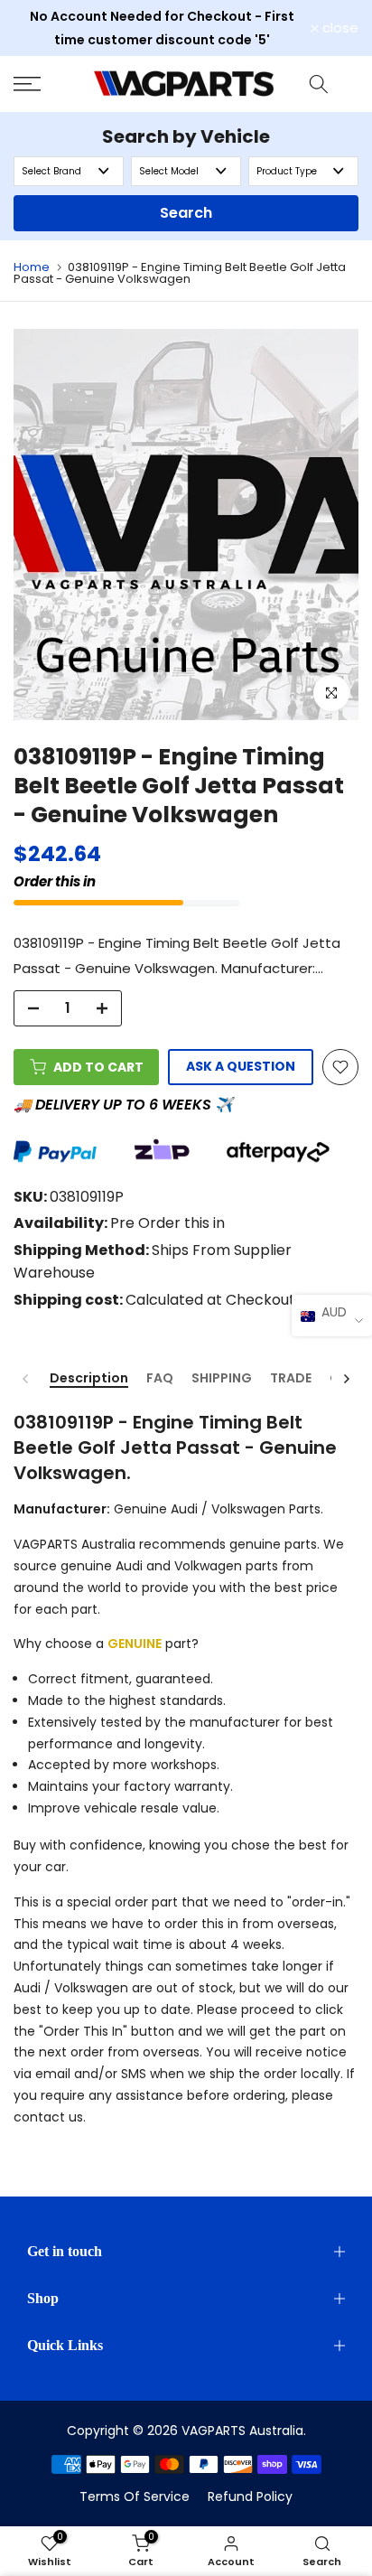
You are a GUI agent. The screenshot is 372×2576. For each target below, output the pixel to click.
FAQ (160, 1379)
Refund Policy (250, 2496)
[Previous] (26, 1379)
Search (186, 213)
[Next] (346, 1379)
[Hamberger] (46, 84)
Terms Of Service (135, 2496)
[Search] (319, 84)
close (339, 28)
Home (32, 267)
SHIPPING (222, 1379)
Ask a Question (241, 1066)
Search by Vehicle (186, 136)
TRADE (291, 1379)
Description (89, 1379)
